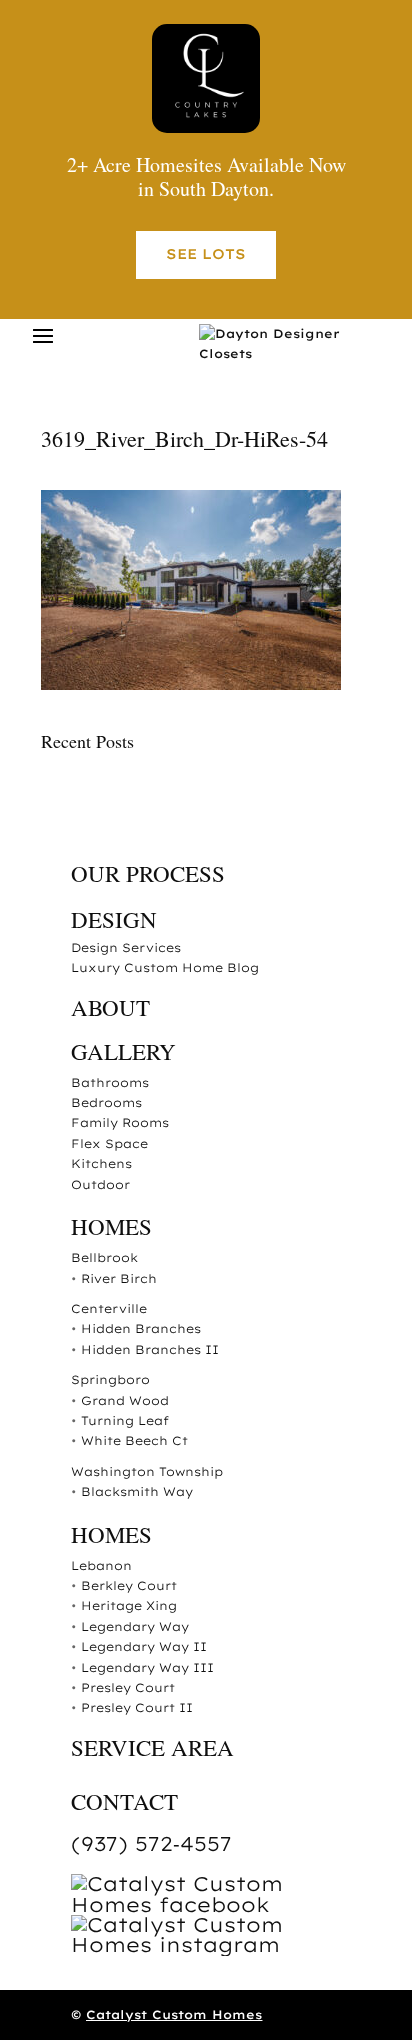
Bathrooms (110, 1082)
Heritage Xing (129, 1605)
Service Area (152, 1747)
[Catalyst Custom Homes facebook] (221, 1904)
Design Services (126, 947)
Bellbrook (104, 1257)
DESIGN (114, 919)
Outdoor (100, 1184)
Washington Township (147, 1471)
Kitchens (101, 1163)
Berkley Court (129, 1585)
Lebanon (101, 1565)
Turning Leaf (125, 1420)
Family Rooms (120, 1122)
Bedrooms (106, 1102)
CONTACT (124, 1801)
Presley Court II (137, 1707)
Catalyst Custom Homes (174, 2014)
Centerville (109, 1308)
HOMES (111, 1226)
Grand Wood (125, 1400)
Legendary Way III (147, 1667)
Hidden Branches (141, 1328)
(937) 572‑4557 (151, 1843)
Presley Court (128, 1687)
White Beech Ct (134, 1440)
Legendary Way (135, 1626)
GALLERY (123, 1051)
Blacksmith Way (137, 1491)
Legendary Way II (144, 1646)
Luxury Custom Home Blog (165, 967)
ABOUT (110, 1007)
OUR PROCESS (148, 873)
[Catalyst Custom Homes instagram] (221, 1944)
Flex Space (109, 1143)
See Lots (206, 254)
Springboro (110, 1379)
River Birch (119, 1278)
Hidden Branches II (150, 1349)
